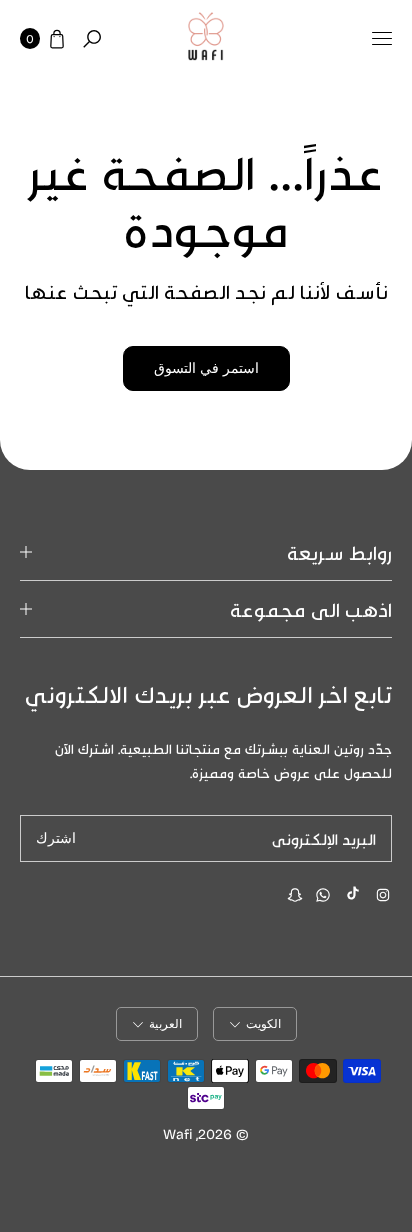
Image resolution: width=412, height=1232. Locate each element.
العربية (165, 1024)
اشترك (56, 838)
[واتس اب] (323, 895)
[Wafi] (206, 39)
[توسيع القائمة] (382, 39)
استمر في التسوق (206, 368)
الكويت (263, 1024)
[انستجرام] (383, 895)
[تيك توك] (353, 893)
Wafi (177, 1133)
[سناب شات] (295, 895)
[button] (92, 39)
